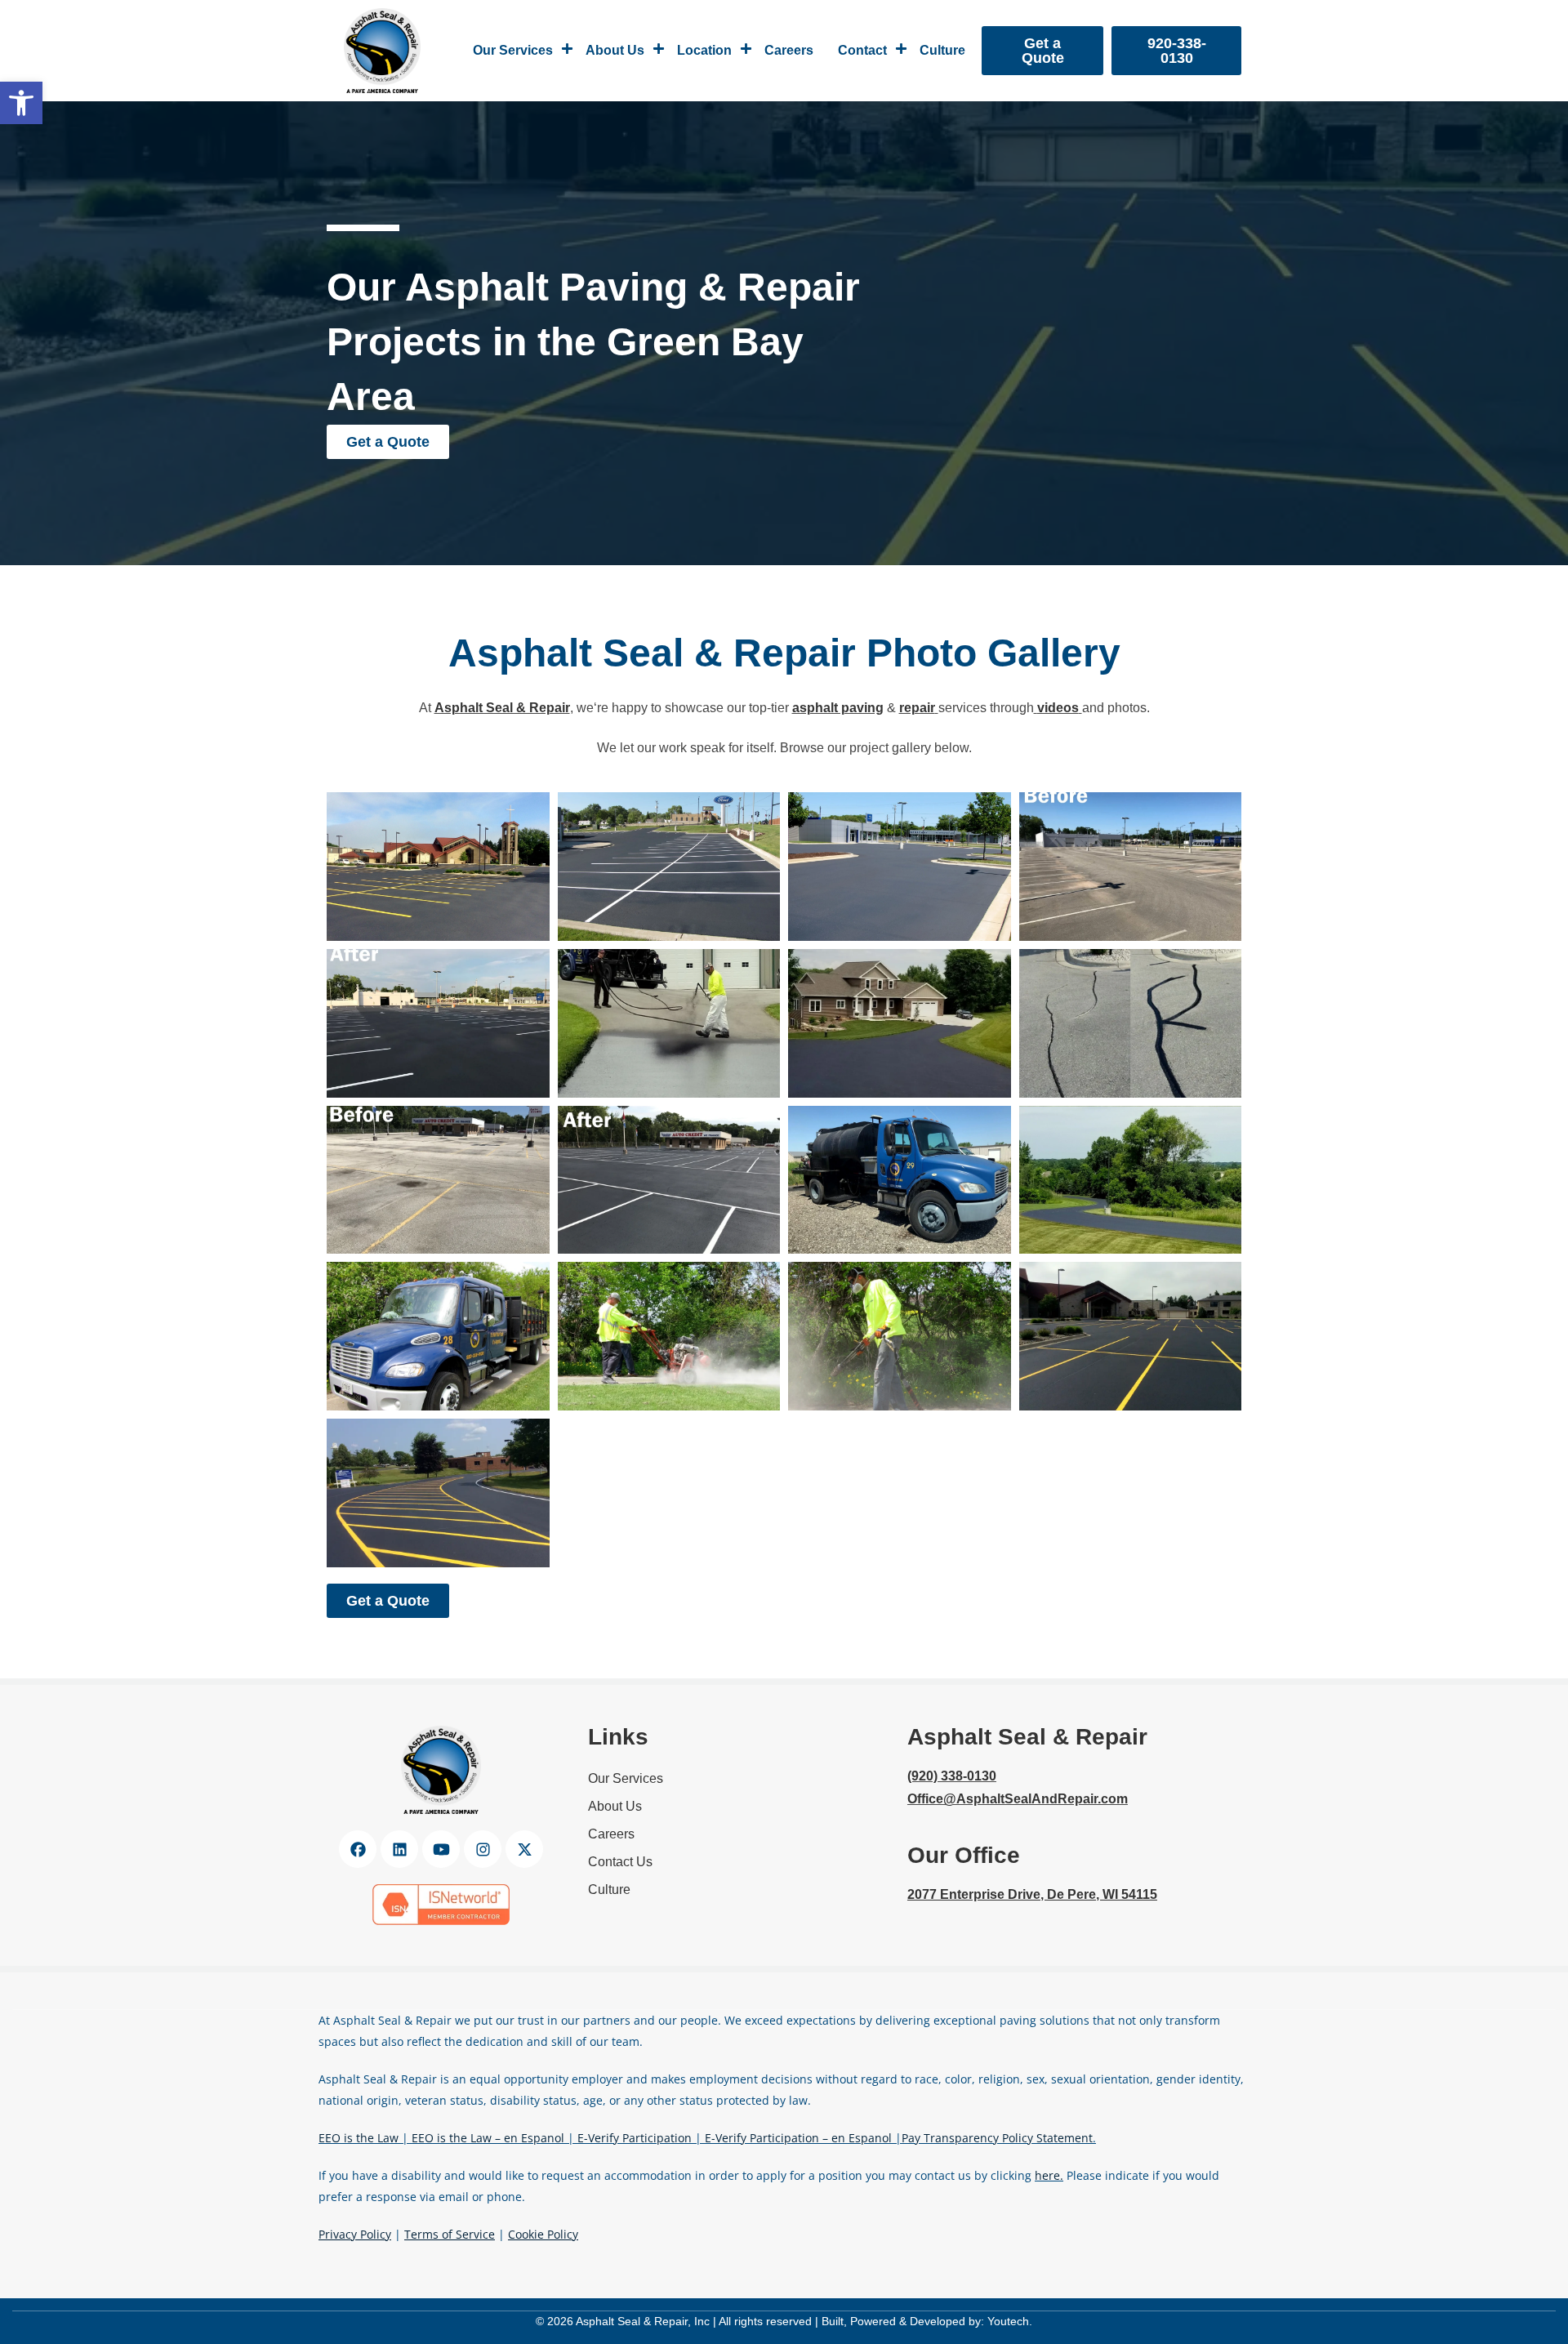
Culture (942, 50)
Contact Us (620, 1862)
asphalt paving (838, 708)
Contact (862, 50)
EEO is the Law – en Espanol (488, 2138)
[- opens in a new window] (441, 1904)
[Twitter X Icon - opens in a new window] (524, 1849)
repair (917, 708)
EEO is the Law (359, 2138)
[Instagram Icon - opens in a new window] (483, 1849)
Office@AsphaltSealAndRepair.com (1018, 1799)
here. (1049, 2175)
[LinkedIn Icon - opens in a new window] (399, 1849)
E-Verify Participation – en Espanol (798, 2138)
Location (704, 50)
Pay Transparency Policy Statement (997, 2138)
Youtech (1008, 2321)
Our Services (513, 50)
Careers (789, 50)
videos (1058, 708)
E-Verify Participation (635, 2138)
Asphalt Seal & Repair (502, 708)
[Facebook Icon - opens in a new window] (358, 1849)
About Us (615, 50)
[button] (21, 103)
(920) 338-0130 (952, 1776)
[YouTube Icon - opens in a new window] (441, 1849)
